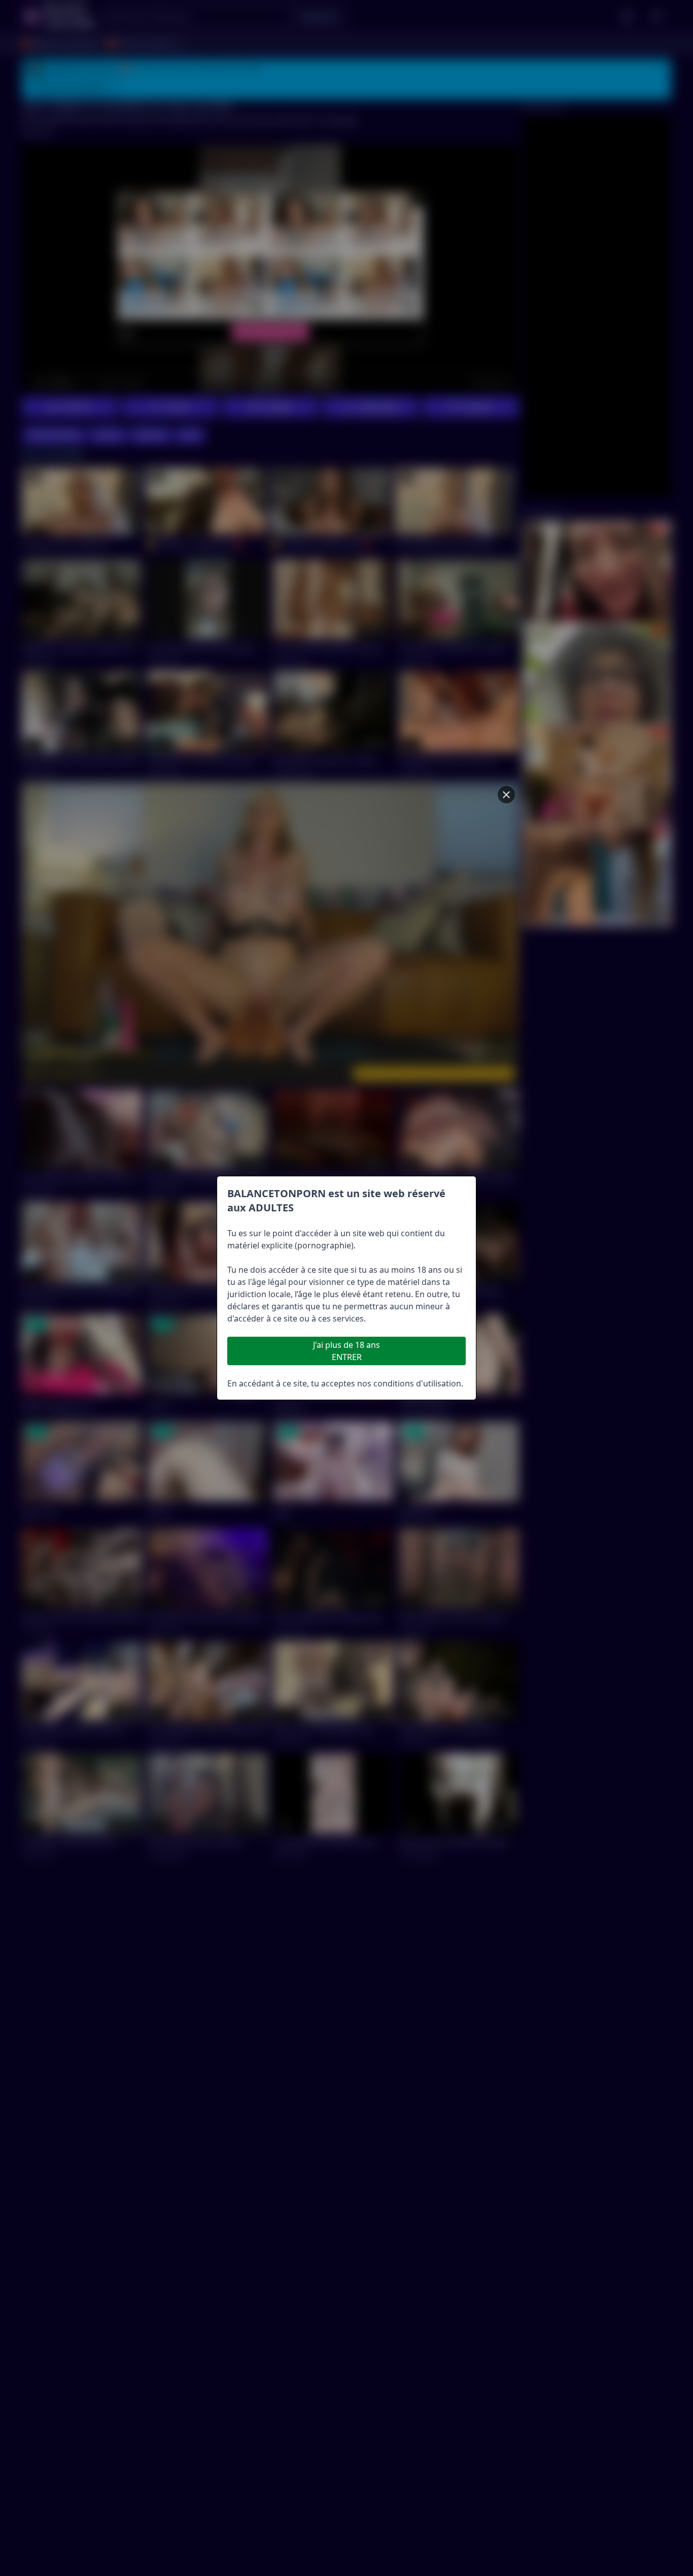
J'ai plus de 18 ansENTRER (346, 1351)
